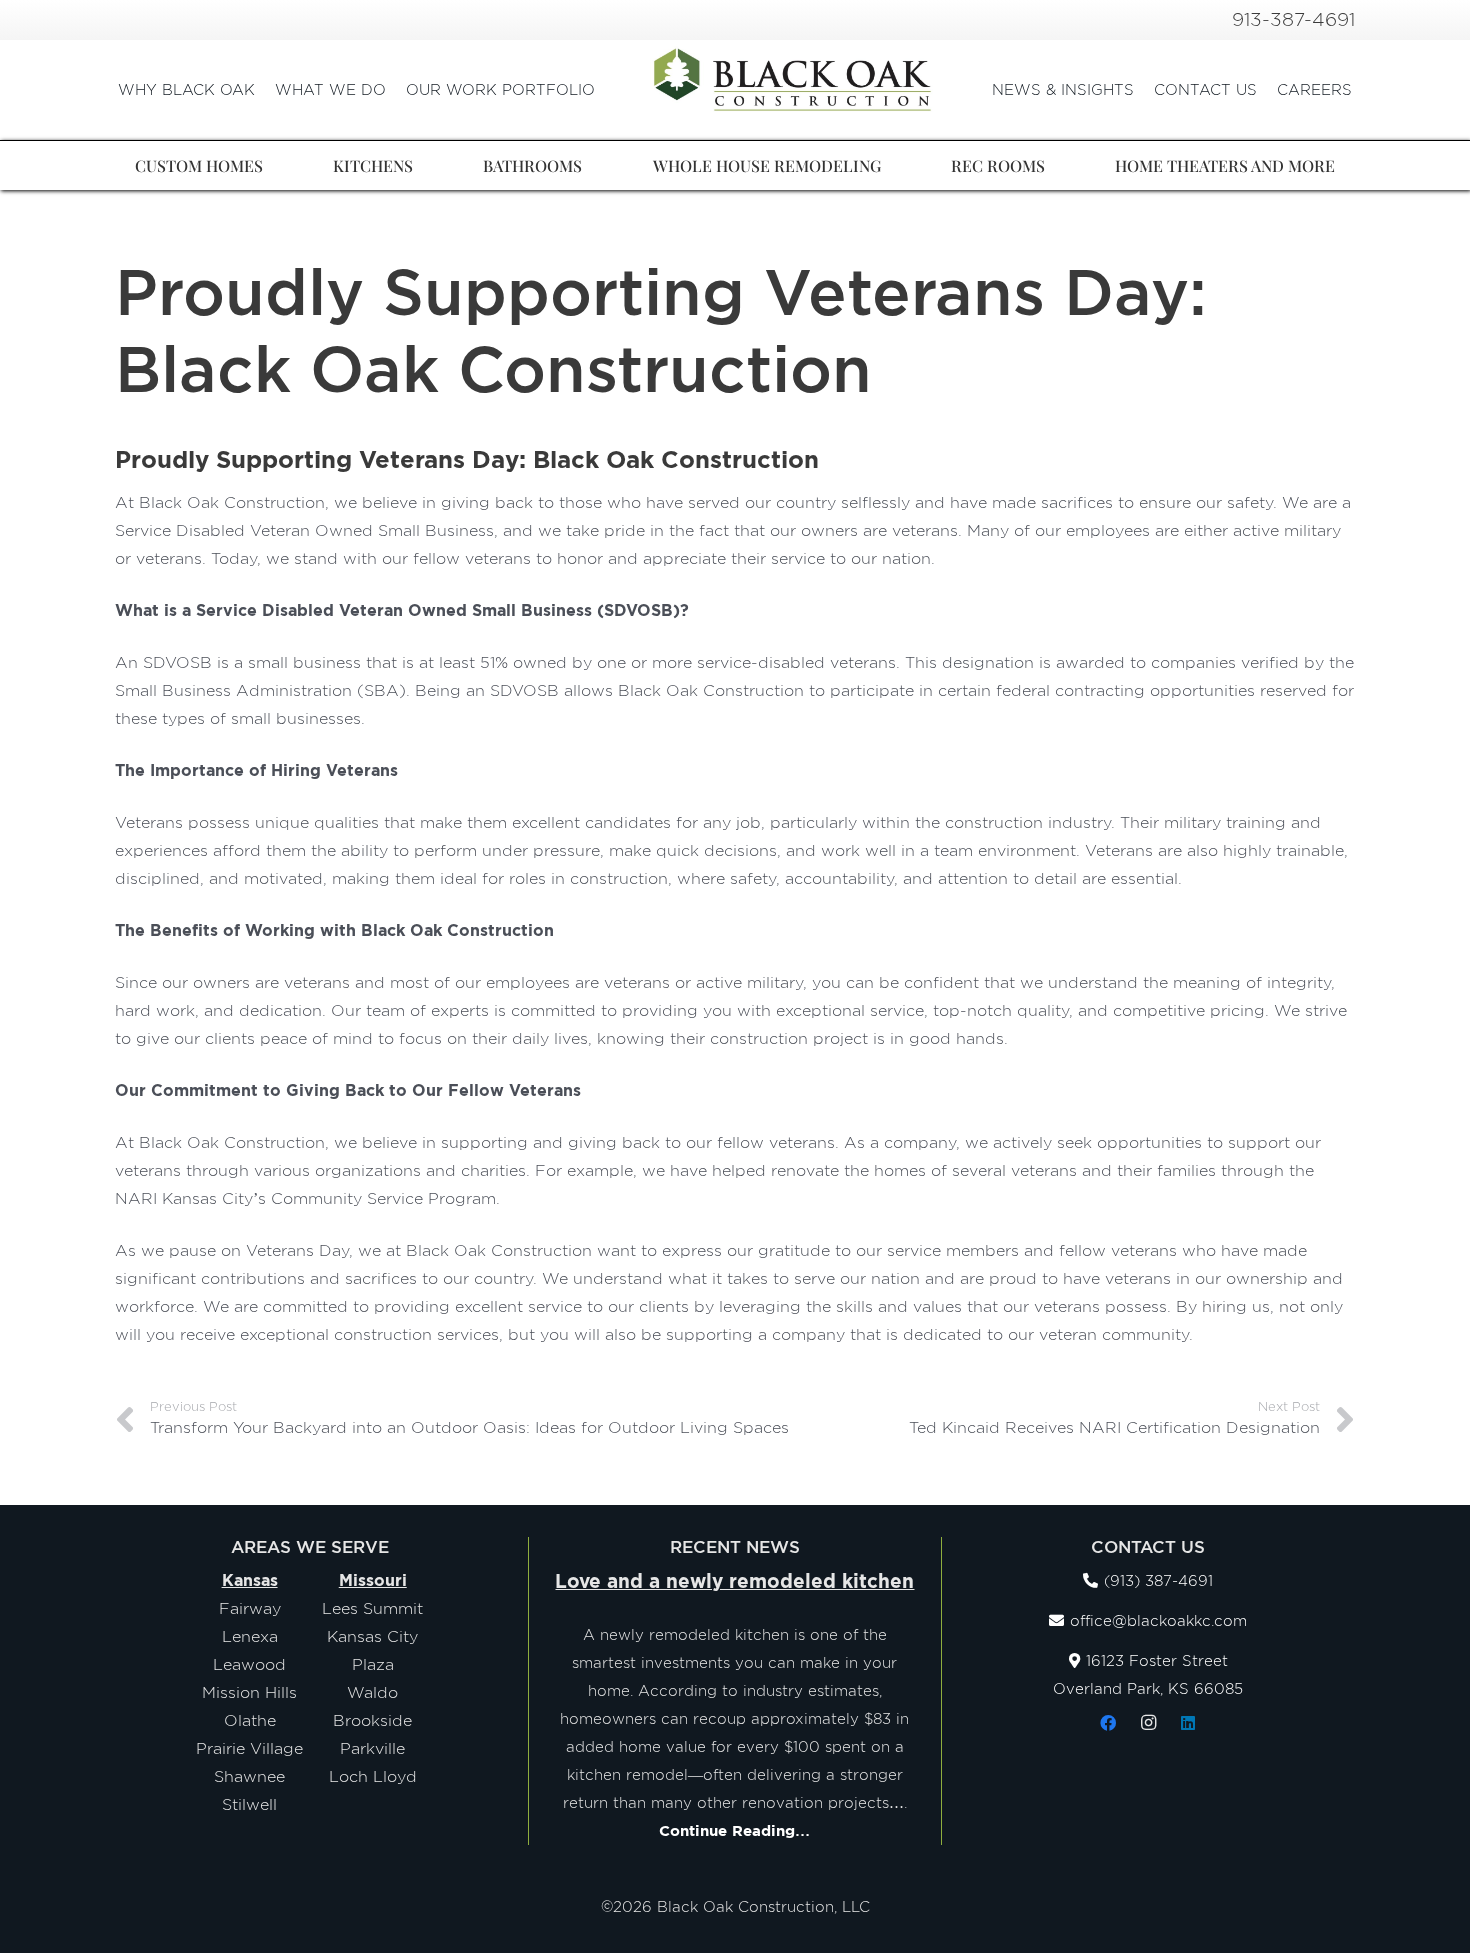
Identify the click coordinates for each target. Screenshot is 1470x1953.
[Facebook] (1108, 1723)
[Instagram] (1148, 1723)
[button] (604, 90)
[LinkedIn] (1188, 1723)
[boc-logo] (794, 80)
